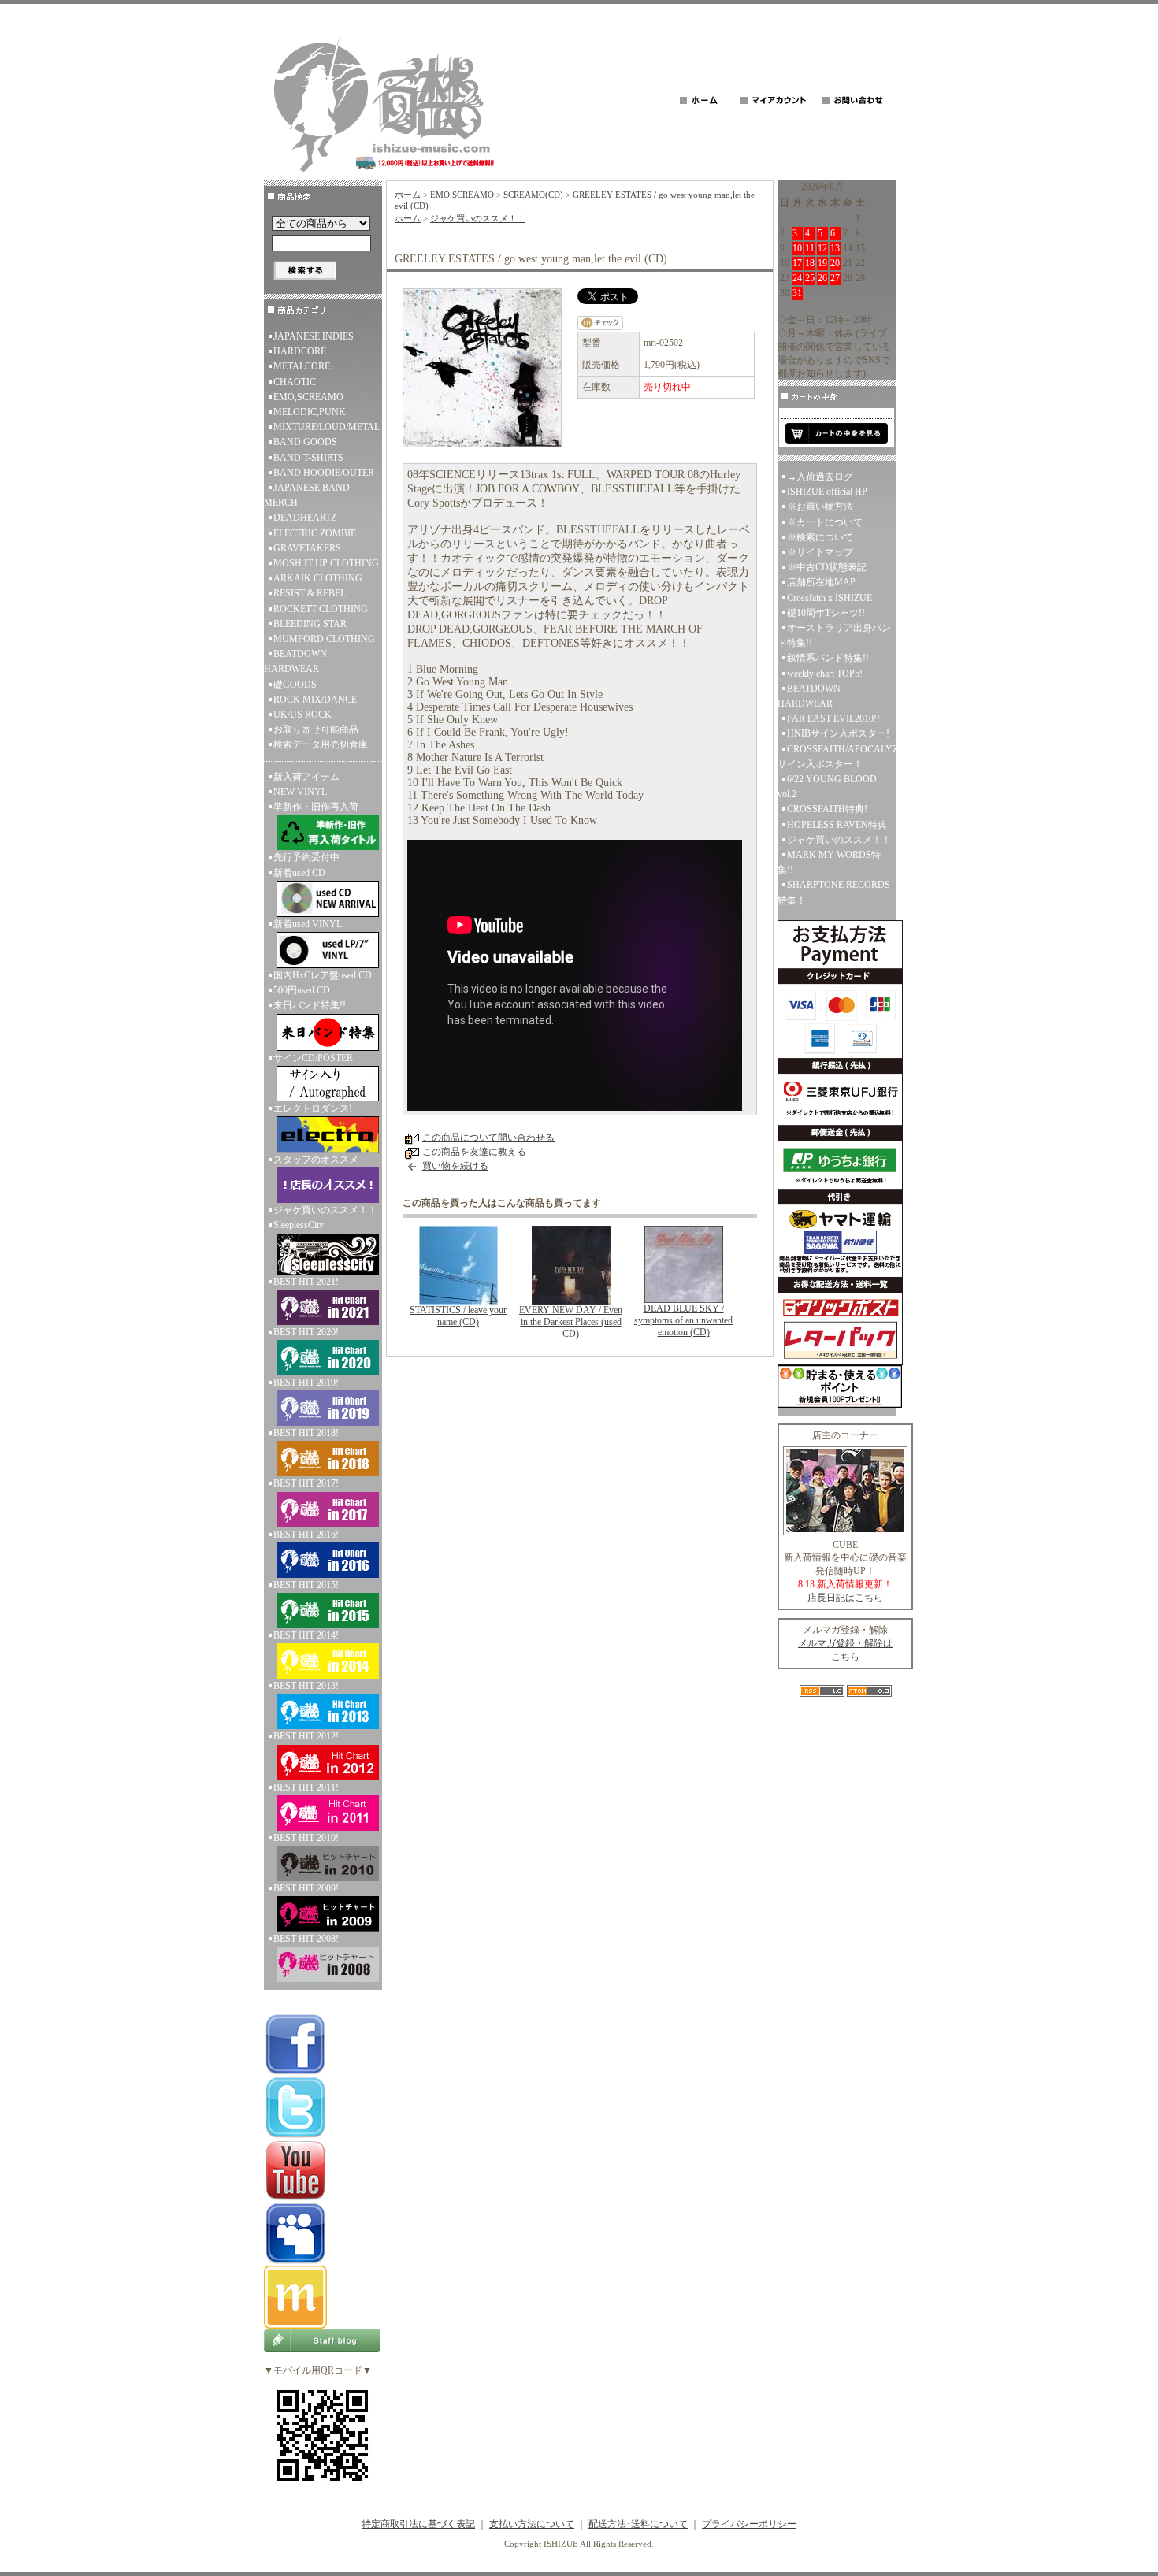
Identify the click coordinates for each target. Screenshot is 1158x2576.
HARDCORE (300, 351)
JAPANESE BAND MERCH (307, 495)
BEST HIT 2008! (306, 1939)
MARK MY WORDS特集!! (829, 862)
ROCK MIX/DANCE (315, 700)
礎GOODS (295, 685)
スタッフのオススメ (316, 1160)
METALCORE (302, 366)
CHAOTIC (295, 382)
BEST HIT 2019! (306, 1383)
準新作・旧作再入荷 (316, 807)
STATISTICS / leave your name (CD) (458, 1316)
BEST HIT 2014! (306, 1635)
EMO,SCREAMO (308, 397)
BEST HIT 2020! (306, 1332)
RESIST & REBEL (310, 593)
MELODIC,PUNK (310, 412)
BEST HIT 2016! (306, 1535)
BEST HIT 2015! (306, 1585)
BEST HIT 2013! (306, 1686)
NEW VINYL (300, 792)
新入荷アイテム (306, 777)
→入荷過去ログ (820, 477)
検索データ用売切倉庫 (321, 744)
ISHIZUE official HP (827, 492)
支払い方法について (532, 2524)
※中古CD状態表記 (827, 567)
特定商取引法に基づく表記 (418, 2524)
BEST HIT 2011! (306, 1787)
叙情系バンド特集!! (828, 658)
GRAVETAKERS (307, 548)
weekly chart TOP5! (825, 674)
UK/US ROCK (302, 715)
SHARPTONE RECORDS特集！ (834, 892)
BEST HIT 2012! (306, 1736)
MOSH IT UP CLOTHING (326, 563)
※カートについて (825, 522)
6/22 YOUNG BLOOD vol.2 (827, 787)
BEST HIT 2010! (306, 1838)
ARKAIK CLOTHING (318, 578)
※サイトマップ (820, 552)
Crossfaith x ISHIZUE (830, 598)
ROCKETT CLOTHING (321, 609)
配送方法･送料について (638, 2524)
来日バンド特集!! (310, 1005)
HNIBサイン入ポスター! (838, 733)
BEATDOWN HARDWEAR (295, 661)
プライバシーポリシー (749, 2524)
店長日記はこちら (845, 1598)
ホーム (408, 195)
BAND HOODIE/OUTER (324, 473)
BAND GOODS (305, 442)
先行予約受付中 (306, 857)
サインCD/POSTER (313, 1058)
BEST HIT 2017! (306, 1483)
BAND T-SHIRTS (308, 458)
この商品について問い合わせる (488, 1138)
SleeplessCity (299, 1225)
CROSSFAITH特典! (827, 809)
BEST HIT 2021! (306, 1282)
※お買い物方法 (820, 507)
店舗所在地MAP (821, 582)
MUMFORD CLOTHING (324, 639)
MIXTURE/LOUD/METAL (327, 427)
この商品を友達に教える (474, 1152)
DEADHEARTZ (305, 518)
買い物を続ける (455, 1166)
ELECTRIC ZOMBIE (315, 533)
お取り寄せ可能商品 (316, 729)
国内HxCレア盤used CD (323, 975)
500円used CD (302, 990)
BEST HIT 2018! (306, 1433)
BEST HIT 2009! (306, 1888)
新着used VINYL (308, 924)
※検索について (820, 537)
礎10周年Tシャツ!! (826, 613)
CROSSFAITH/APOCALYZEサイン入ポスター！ (837, 757)
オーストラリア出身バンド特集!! (834, 635)
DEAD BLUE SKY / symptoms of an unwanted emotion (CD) (683, 1320)
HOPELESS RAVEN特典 (837, 825)
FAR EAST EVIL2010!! (833, 718)
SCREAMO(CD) (533, 195)
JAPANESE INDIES (314, 336)
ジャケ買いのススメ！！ (325, 1210)
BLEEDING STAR (310, 624)
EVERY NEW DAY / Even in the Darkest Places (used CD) (571, 1322)
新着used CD (299, 873)
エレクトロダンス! (313, 1108)
